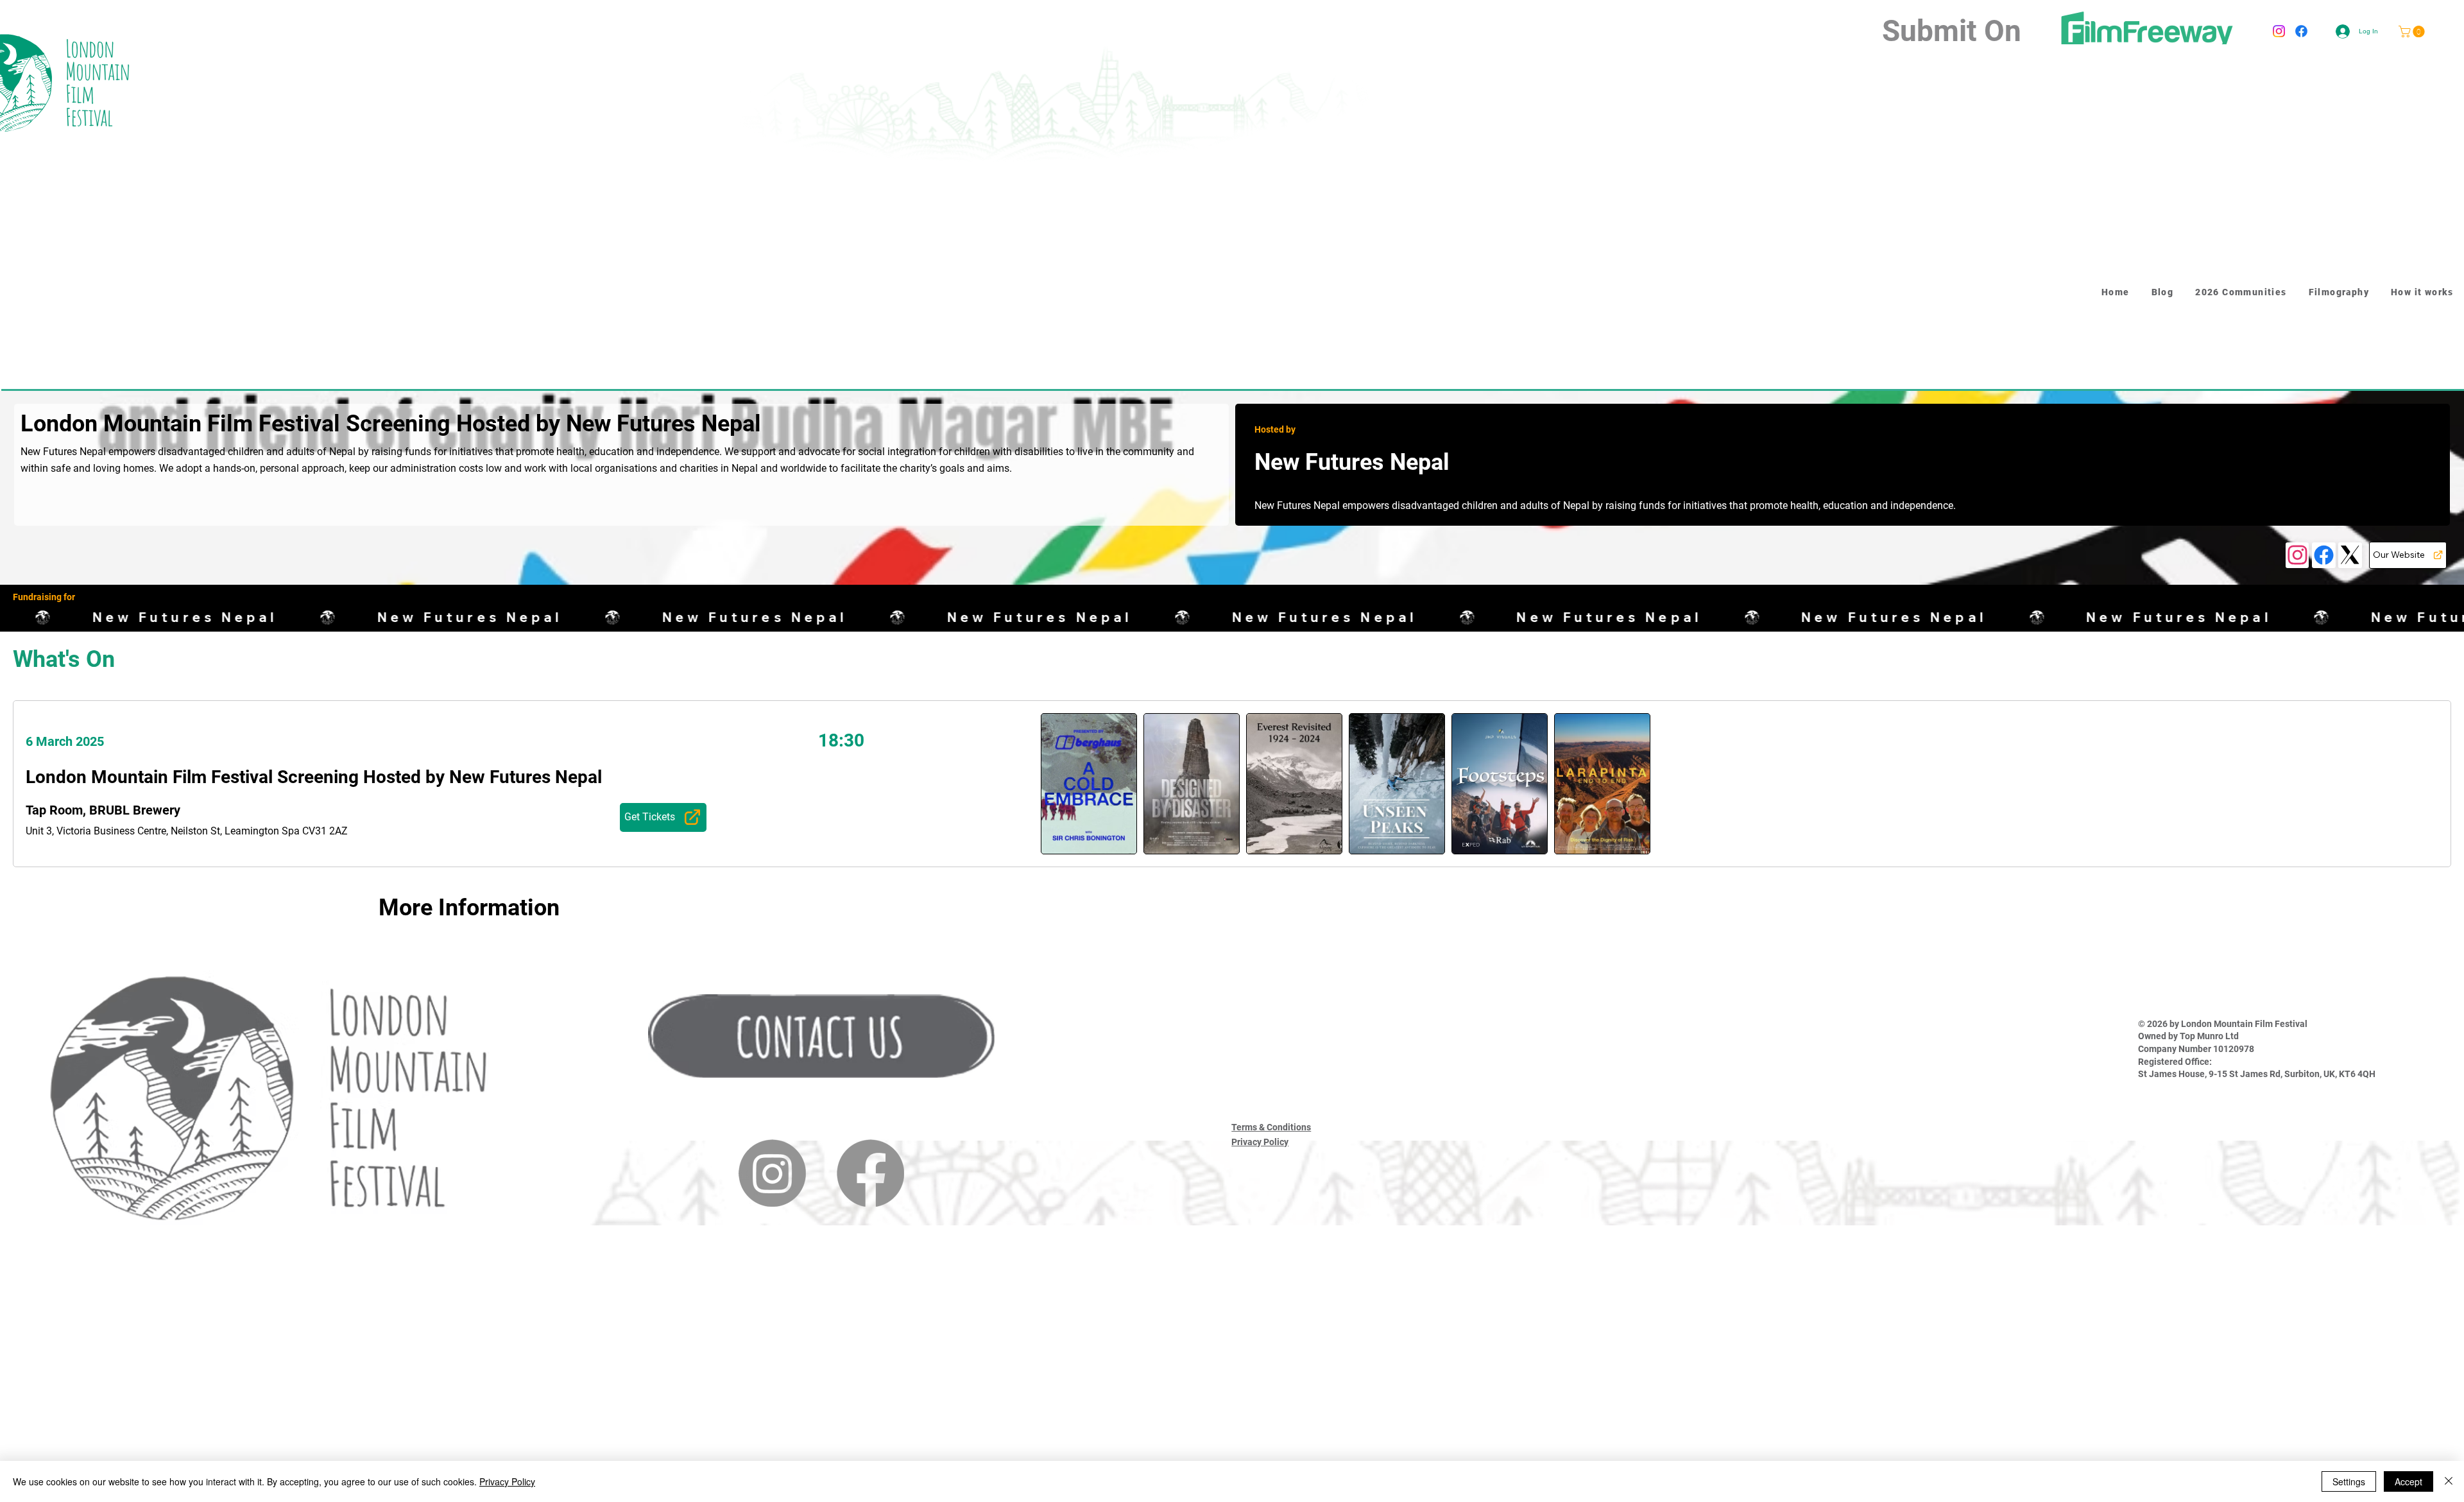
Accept (2408, 1481)
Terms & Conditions (1271, 1127)
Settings (2349, 1481)
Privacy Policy (1260, 1142)
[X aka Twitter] (2350, 555)
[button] (821, 1036)
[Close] (2449, 1481)
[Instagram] (2279, 31)
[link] (2413, 31)
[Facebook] (2301, 31)
